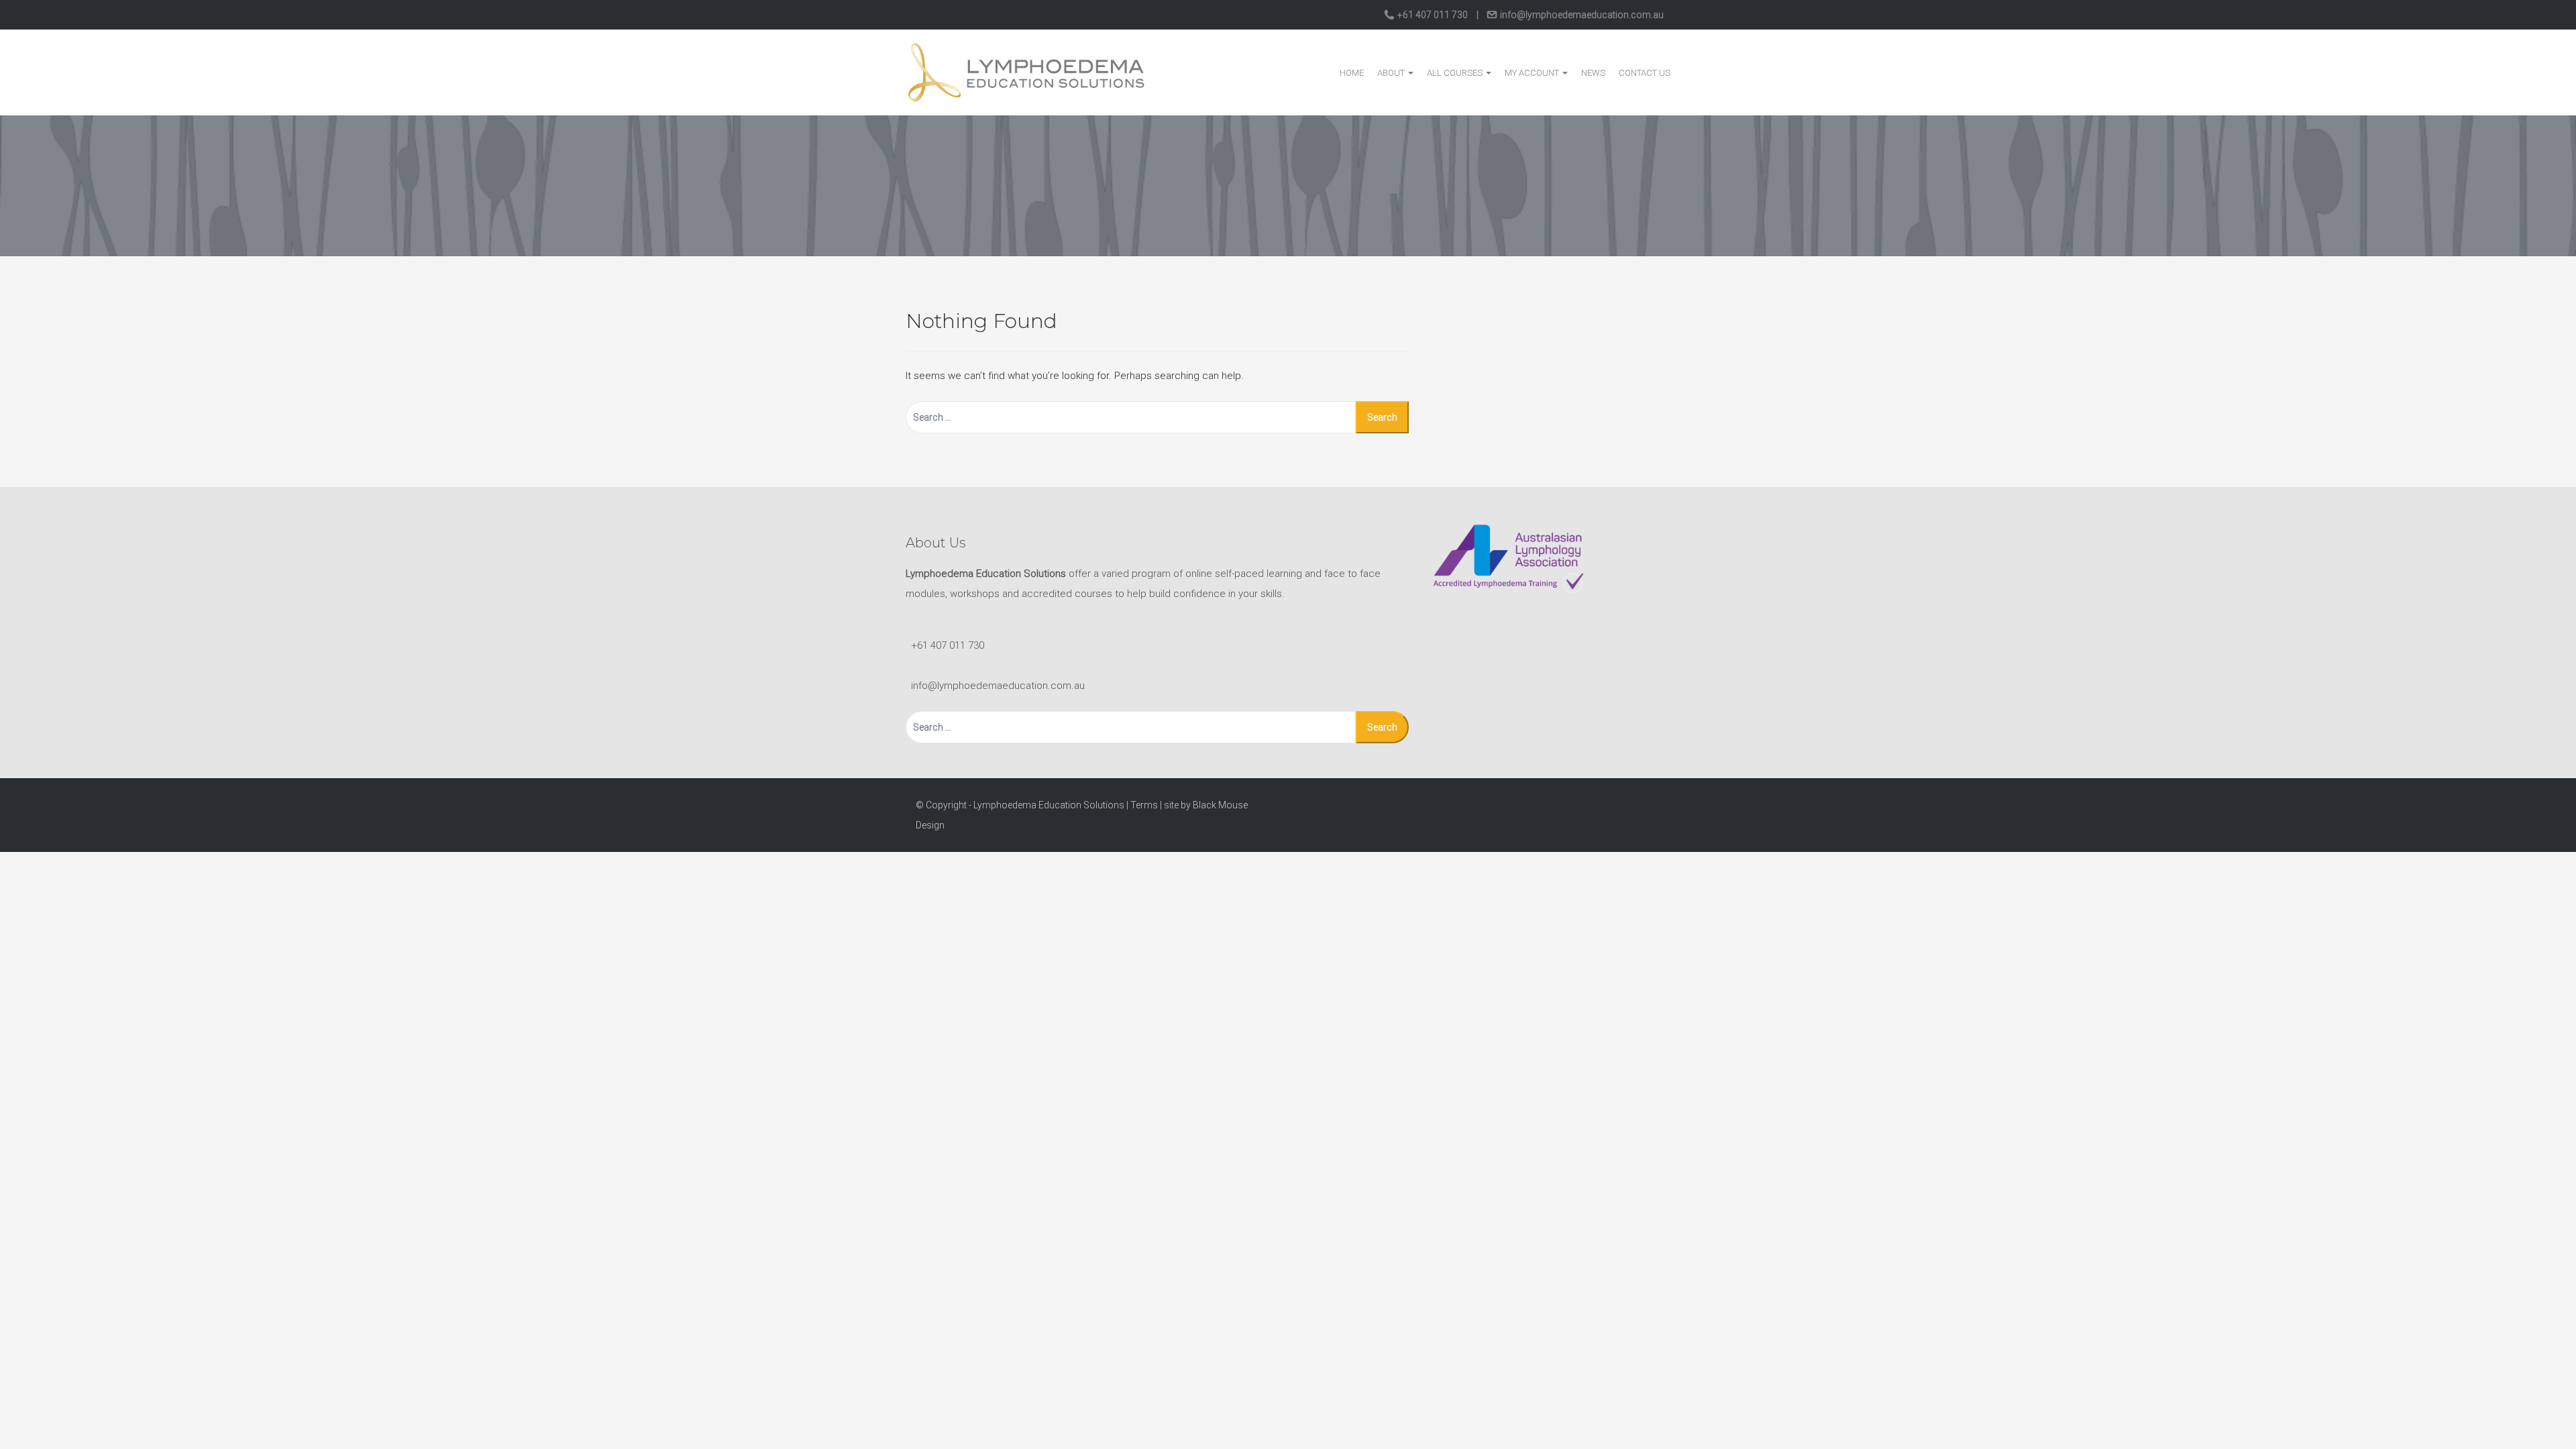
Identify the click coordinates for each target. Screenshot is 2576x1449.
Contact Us (1645, 73)
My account (1533, 73)
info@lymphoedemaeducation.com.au (1581, 15)
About (1392, 73)
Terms (1144, 805)
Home (1352, 73)
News (1593, 73)
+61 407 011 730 (1433, 15)
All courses (1456, 73)
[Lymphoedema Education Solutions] (1026, 72)
